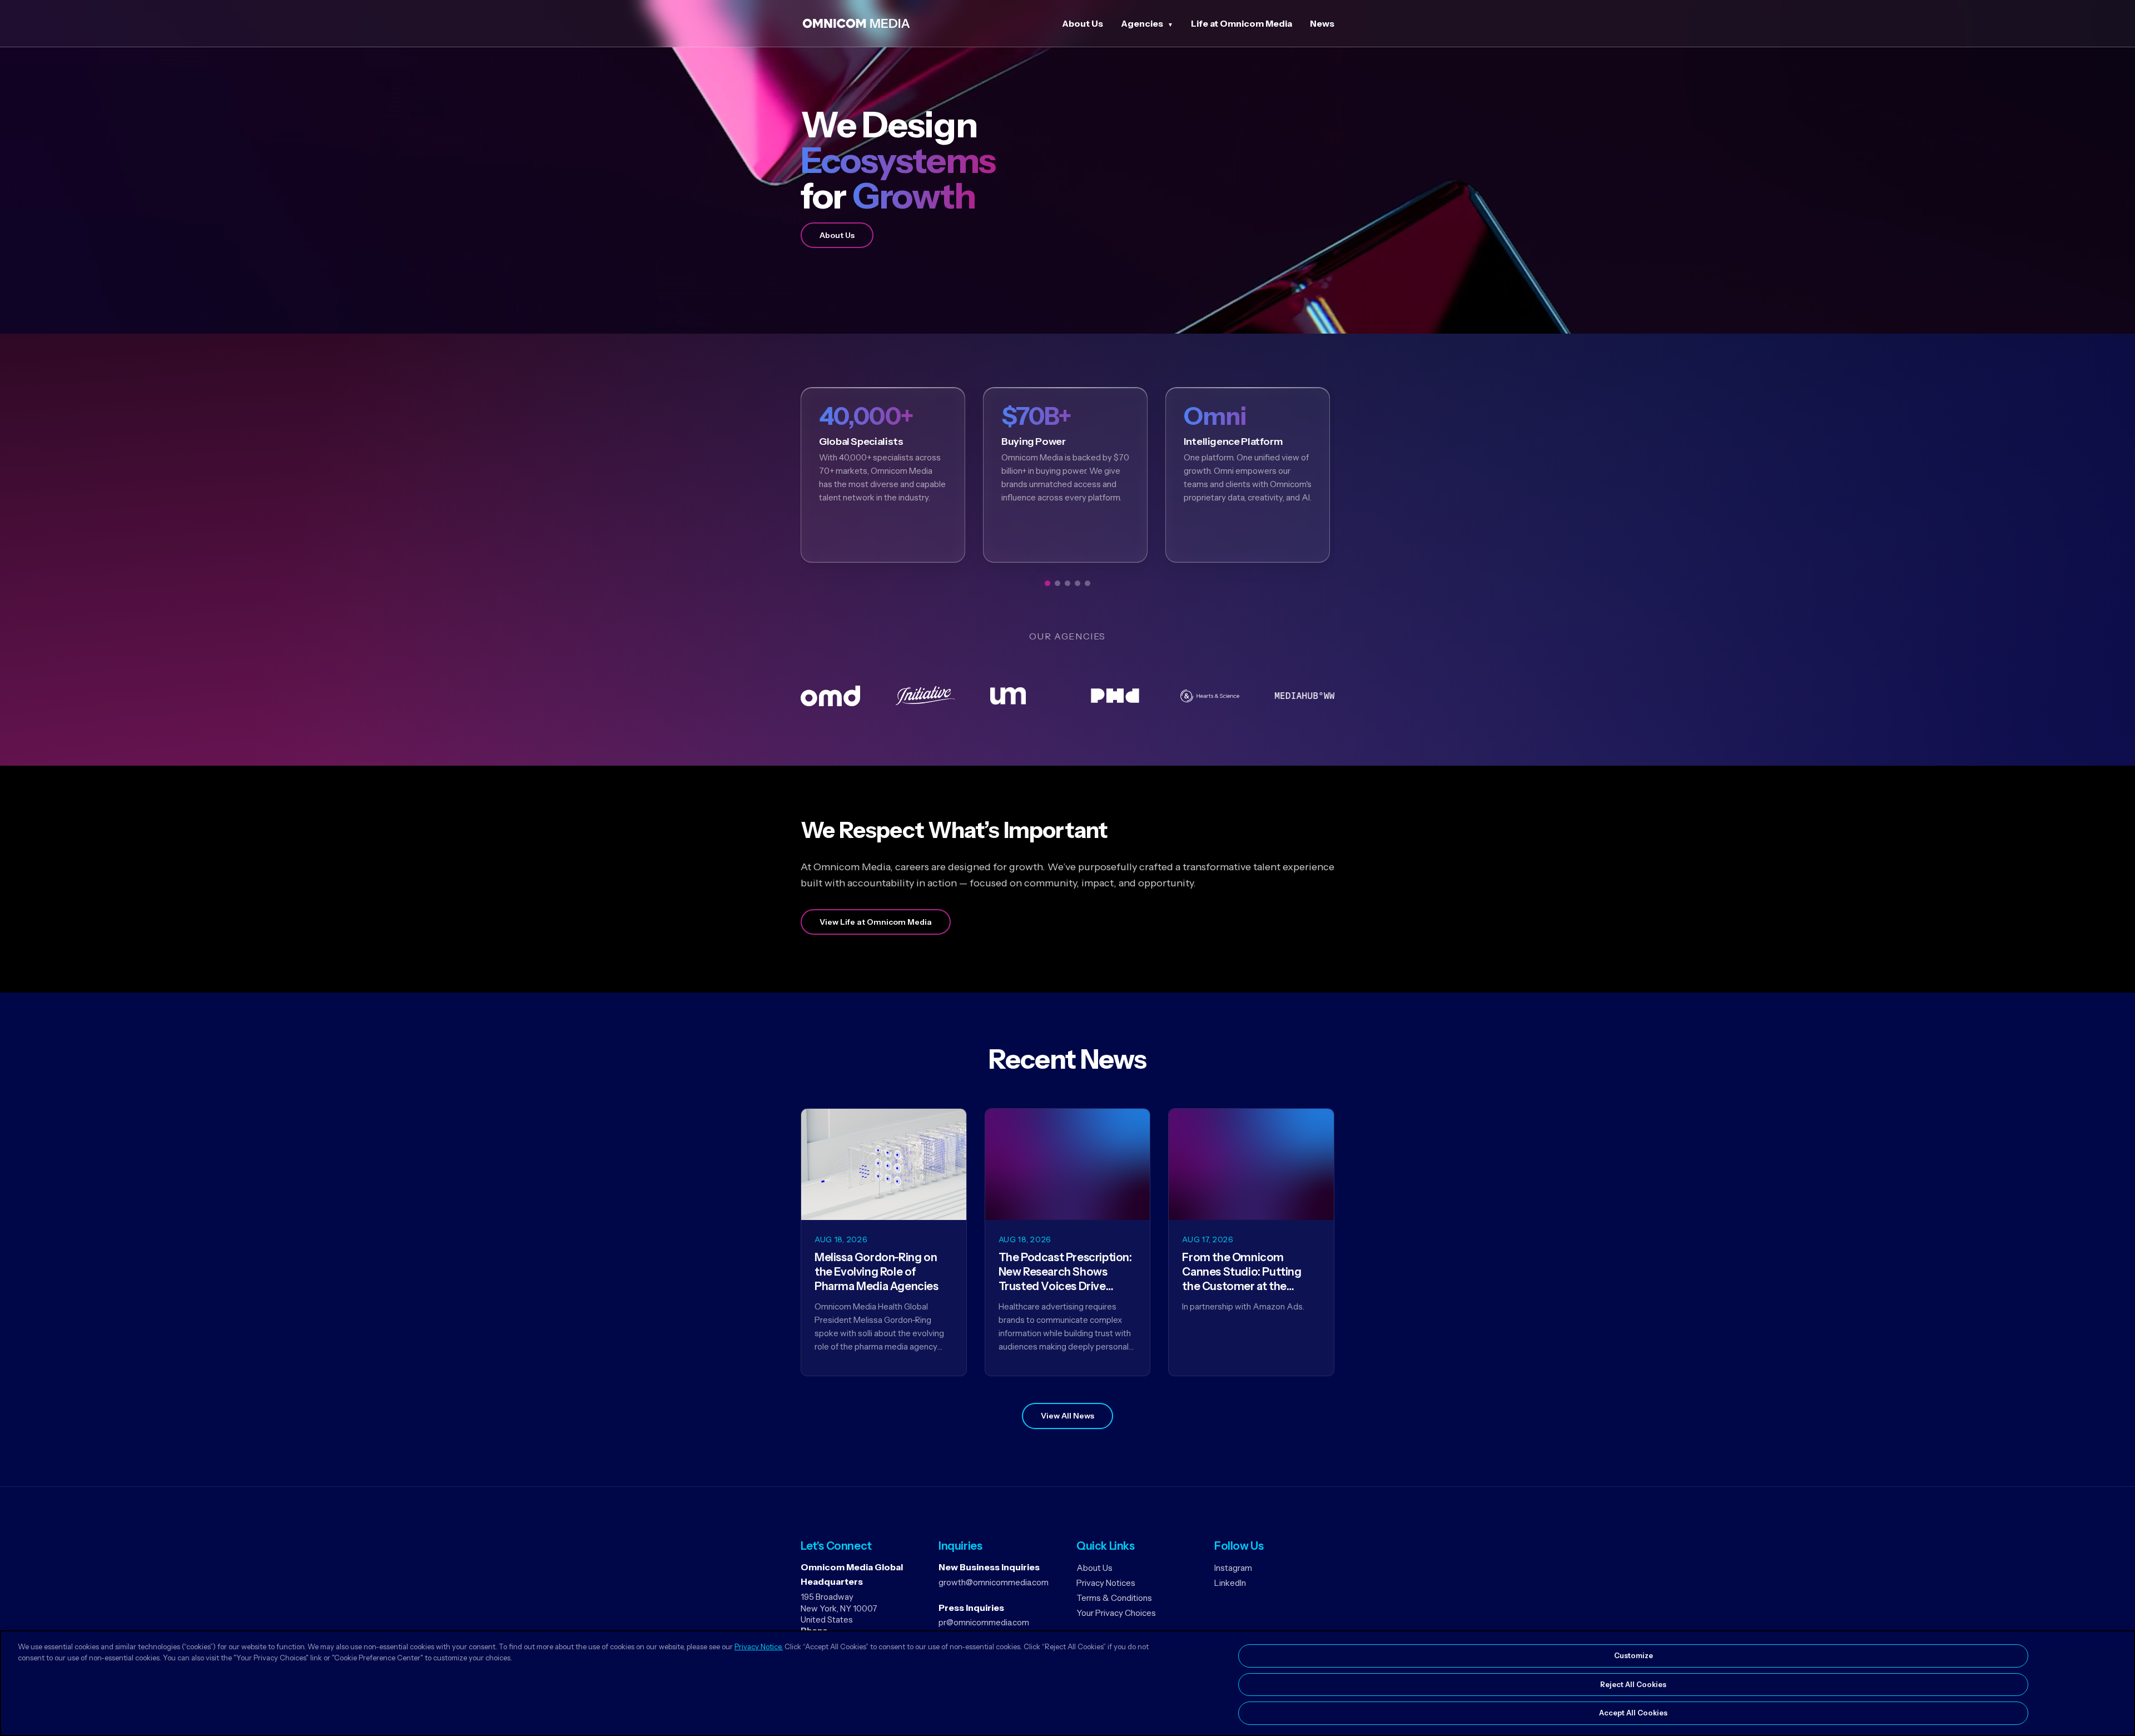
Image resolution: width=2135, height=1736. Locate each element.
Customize (1633, 1655)
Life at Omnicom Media (1242, 23)
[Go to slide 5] (1088, 583)
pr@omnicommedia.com (984, 1622)
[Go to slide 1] (1047, 583)
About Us (1083, 23)
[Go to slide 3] (1067, 583)
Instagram (1233, 1568)
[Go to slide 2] (1057, 583)
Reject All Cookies (1633, 1684)
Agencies (1142, 23)
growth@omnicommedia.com (994, 1582)
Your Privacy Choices (1116, 1613)
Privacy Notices (1106, 1583)
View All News (1067, 1416)
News (1322, 23)
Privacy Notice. (759, 1646)
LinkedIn (1230, 1583)
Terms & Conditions (1114, 1598)
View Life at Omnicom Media (876, 922)
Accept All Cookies (1633, 1713)
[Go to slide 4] (1078, 583)
